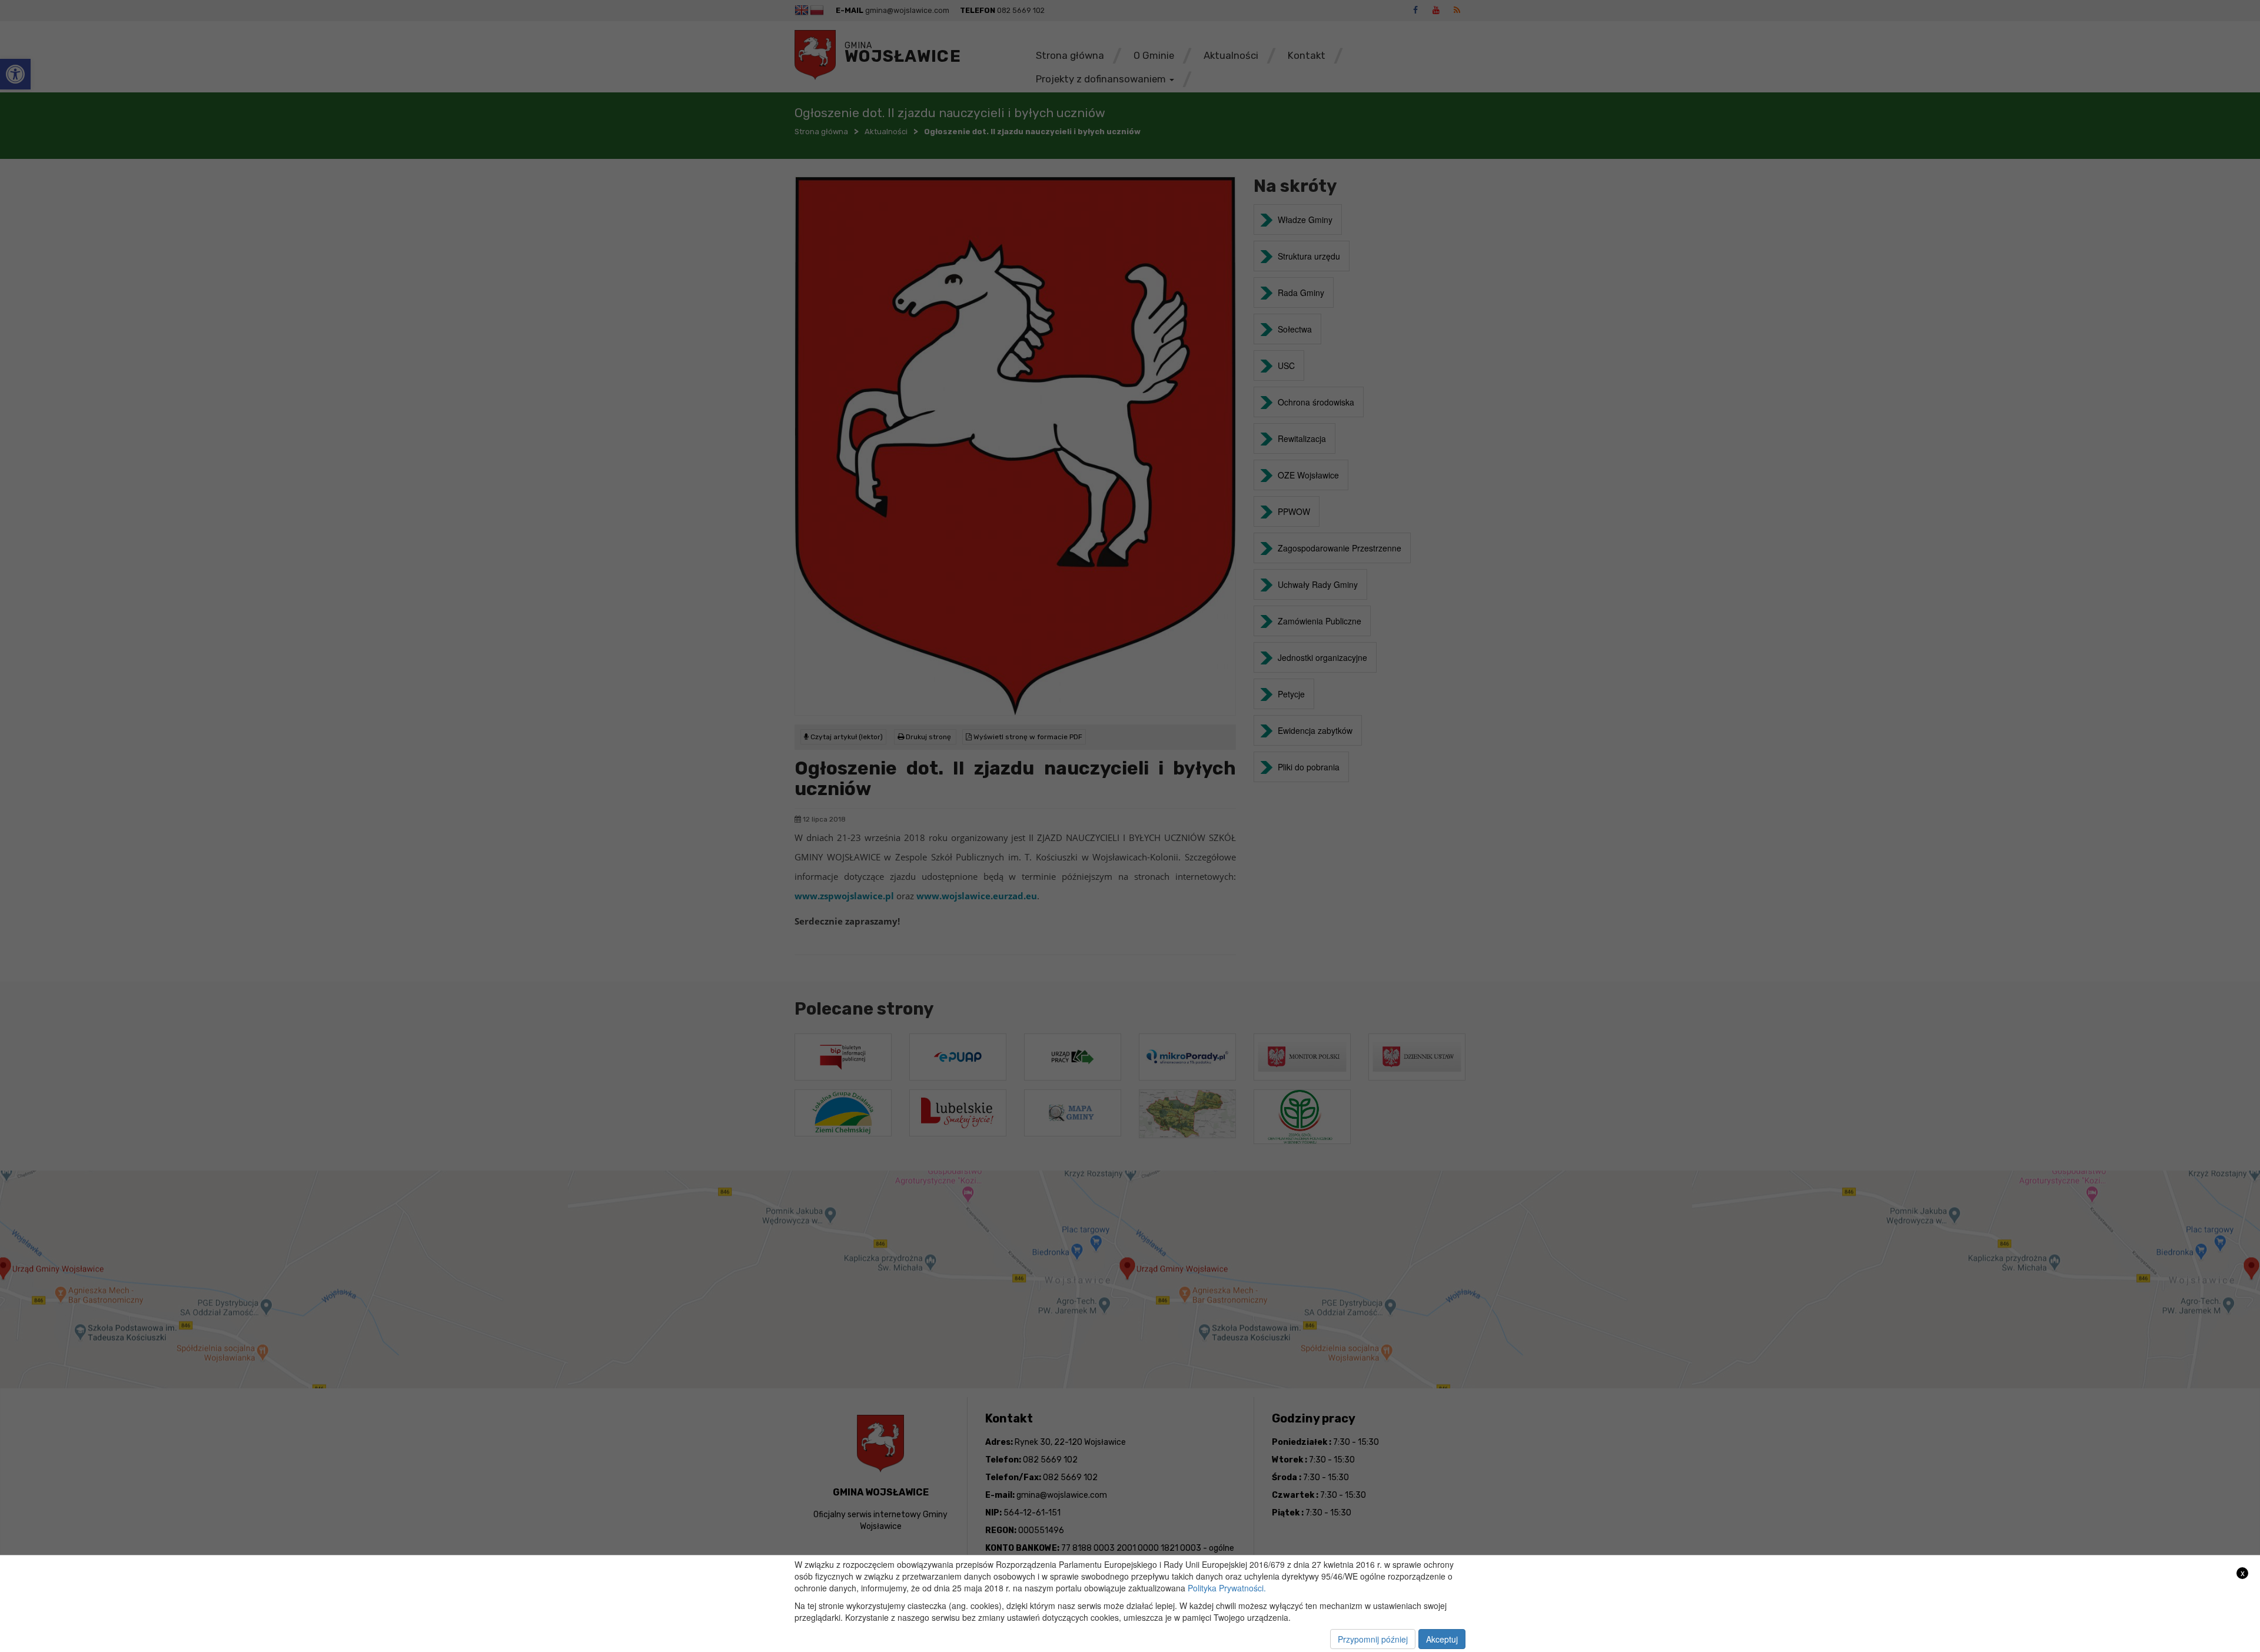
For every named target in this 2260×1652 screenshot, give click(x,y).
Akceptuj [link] (1442, 1639)
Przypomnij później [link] (1373, 1639)
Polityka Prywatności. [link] (1227, 1588)
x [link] (2243, 1573)
